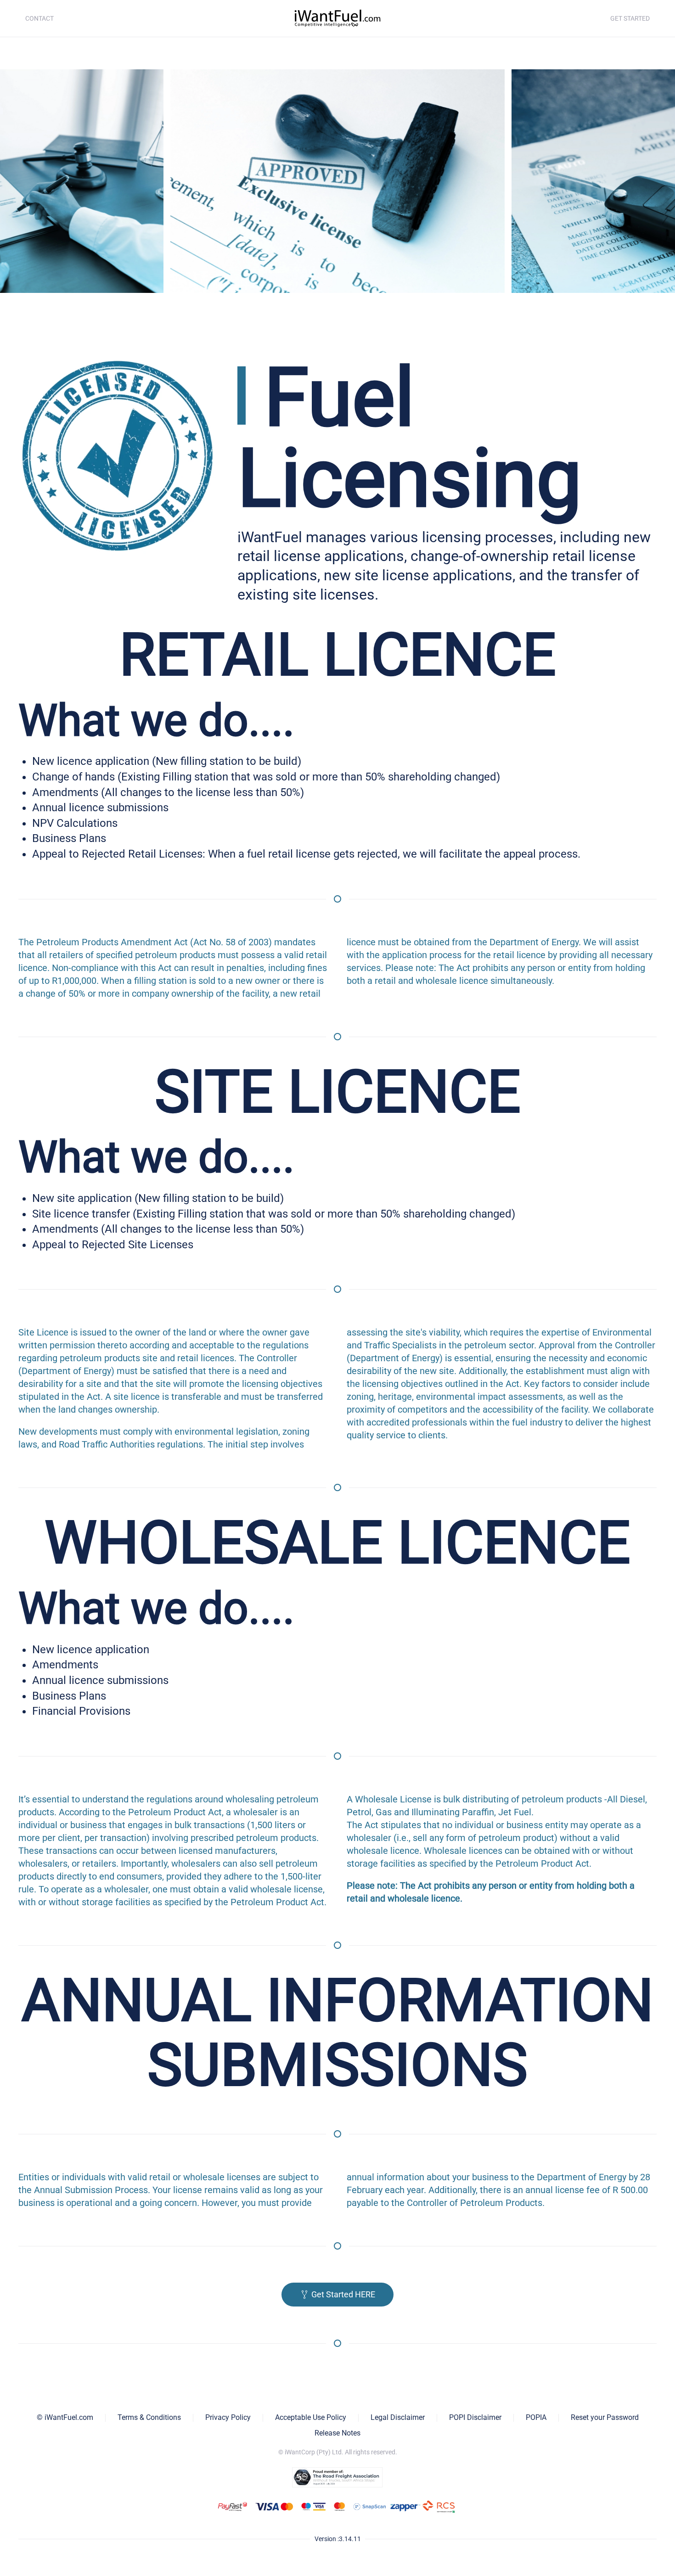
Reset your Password (605, 2417)
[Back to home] (337, 18)
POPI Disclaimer (475, 2417)
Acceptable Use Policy (311, 2417)
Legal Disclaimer (398, 2417)
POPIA (536, 2417)
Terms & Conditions (149, 2417)
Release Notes (337, 2433)
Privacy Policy (228, 2417)
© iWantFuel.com (65, 2417)
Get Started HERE (343, 2294)
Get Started (630, 18)
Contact (39, 18)
